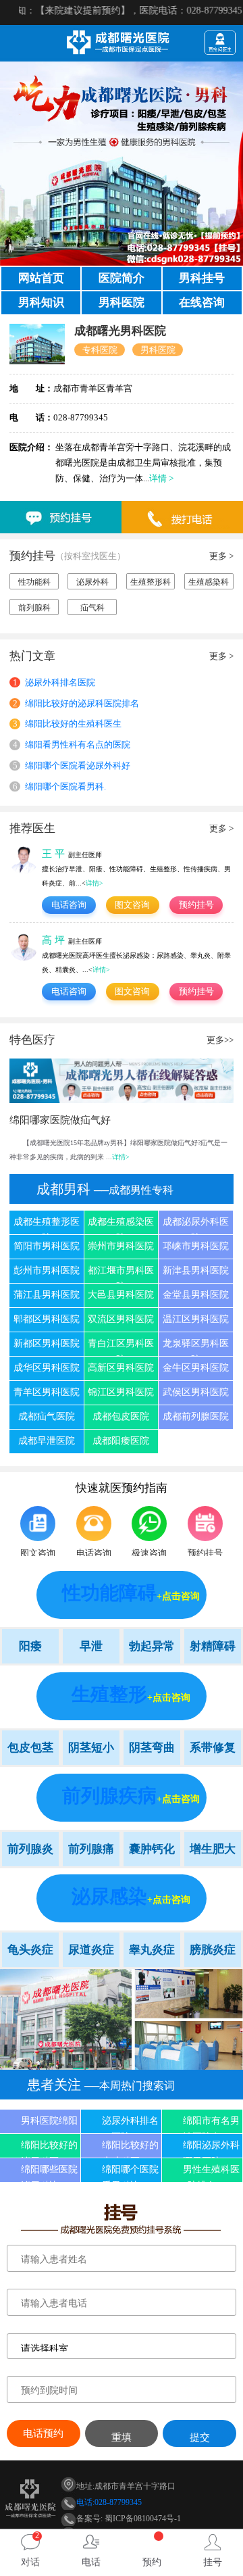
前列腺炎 (30, 1849)
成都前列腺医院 (196, 1416)
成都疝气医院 (47, 1416)
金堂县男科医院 (196, 1295)
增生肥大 (213, 1849)
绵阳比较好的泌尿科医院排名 (76, 703)
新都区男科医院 (47, 1343)
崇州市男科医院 (121, 1246)
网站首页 (41, 278)
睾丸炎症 (152, 1950)
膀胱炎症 (213, 1950)
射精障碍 (213, 1646)
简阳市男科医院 (47, 1246)
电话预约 (43, 2433)
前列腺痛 (91, 1849)
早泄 (91, 1646)
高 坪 (53, 940)
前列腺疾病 (109, 1796)
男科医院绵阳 (49, 2121)
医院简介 (122, 278)
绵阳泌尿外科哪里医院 (211, 2149)
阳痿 (30, 1646)
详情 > (161, 478)
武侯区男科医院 (196, 1392)
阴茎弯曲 (152, 1748)
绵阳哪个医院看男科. (59, 786)
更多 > (221, 556)
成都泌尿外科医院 (196, 1225)
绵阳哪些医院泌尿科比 (49, 2173)
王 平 (53, 853)
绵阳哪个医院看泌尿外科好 (72, 765)
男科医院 (122, 302)
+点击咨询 (178, 1596)
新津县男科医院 (196, 1270)
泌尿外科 (92, 582)
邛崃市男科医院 (196, 1246)
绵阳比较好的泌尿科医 (49, 2149)
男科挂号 (202, 278)
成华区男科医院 (47, 1368)
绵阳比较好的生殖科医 (130, 2149)
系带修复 (213, 1748)
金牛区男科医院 (196, 1368)
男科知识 (41, 302)
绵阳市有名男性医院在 (211, 2124)
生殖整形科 (151, 582)
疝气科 (92, 608)
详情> (94, 883)
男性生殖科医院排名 (211, 2173)
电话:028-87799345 (109, 2502)
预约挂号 (196, 905)
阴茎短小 (91, 1748)
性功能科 (34, 582)
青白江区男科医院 (121, 1347)
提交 (200, 2437)
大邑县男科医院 (121, 1295)
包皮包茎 (30, 1748)
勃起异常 (152, 1646)
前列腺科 (34, 608)
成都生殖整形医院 (47, 1225)
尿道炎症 (91, 1950)
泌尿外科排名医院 (54, 682)
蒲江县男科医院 (47, 1295)
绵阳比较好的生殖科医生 (67, 724)
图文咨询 (132, 905)
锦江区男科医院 (121, 1392)
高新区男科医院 (121, 1368)
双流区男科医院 (121, 1319)
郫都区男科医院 (47, 1319)
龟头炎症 (30, 1950)
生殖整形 (109, 1694)
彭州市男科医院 (47, 1270)
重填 (122, 2437)
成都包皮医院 (121, 1416)
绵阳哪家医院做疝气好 (60, 1120)
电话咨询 (69, 905)
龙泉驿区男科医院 (196, 1347)
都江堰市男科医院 (121, 1274)
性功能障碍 (109, 1593)
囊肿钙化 (152, 1849)
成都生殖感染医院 (121, 1225)
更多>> (220, 1040)
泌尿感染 (109, 1896)
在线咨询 (202, 302)
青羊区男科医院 (47, 1392)
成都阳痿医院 (121, 1441)
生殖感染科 (209, 582)
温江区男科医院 (196, 1319)
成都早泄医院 (47, 1441)
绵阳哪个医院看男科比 (130, 2173)
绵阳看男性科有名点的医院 (72, 745)
